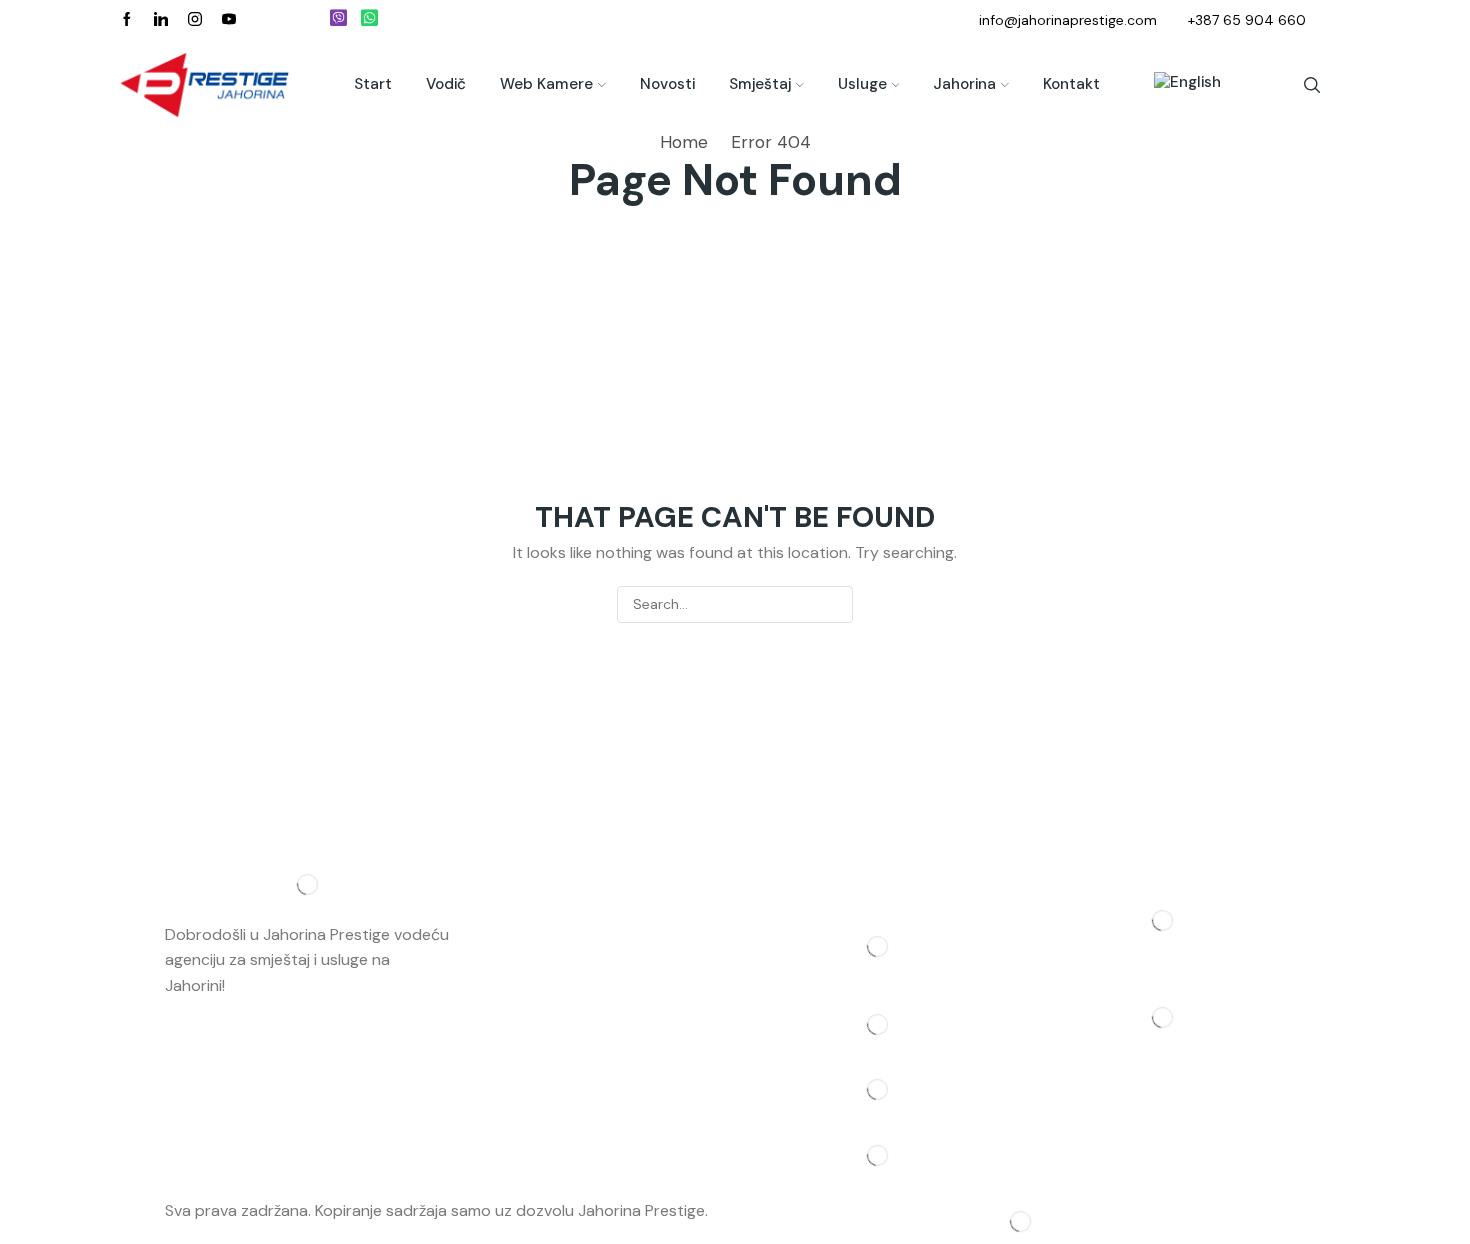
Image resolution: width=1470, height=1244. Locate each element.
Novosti (667, 84)
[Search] (834, 604)
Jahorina (964, 84)
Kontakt (1071, 84)
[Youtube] (229, 20)
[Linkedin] (161, 20)
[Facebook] (127, 20)
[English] (1177, 85)
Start (373, 84)
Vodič (446, 84)
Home (684, 142)
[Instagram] (195, 20)
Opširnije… (265, 985)
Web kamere (546, 84)
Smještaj (760, 84)
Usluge (862, 84)
